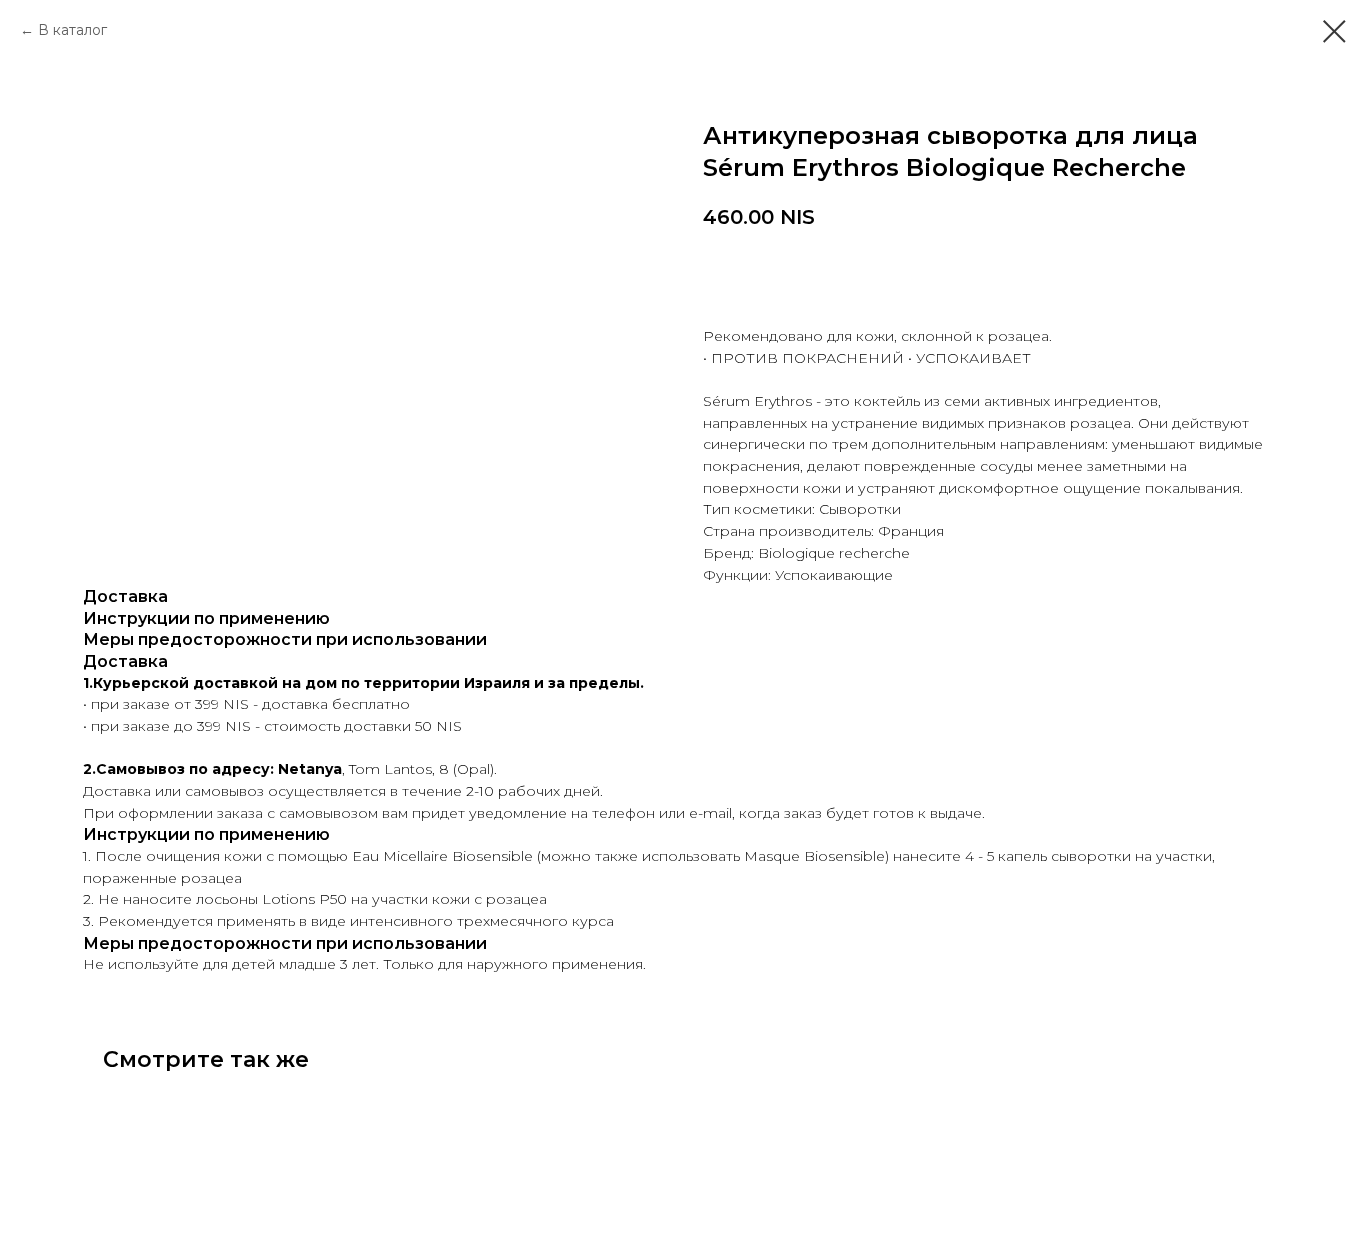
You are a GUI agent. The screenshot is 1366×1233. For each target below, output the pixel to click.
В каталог (72, 30)
